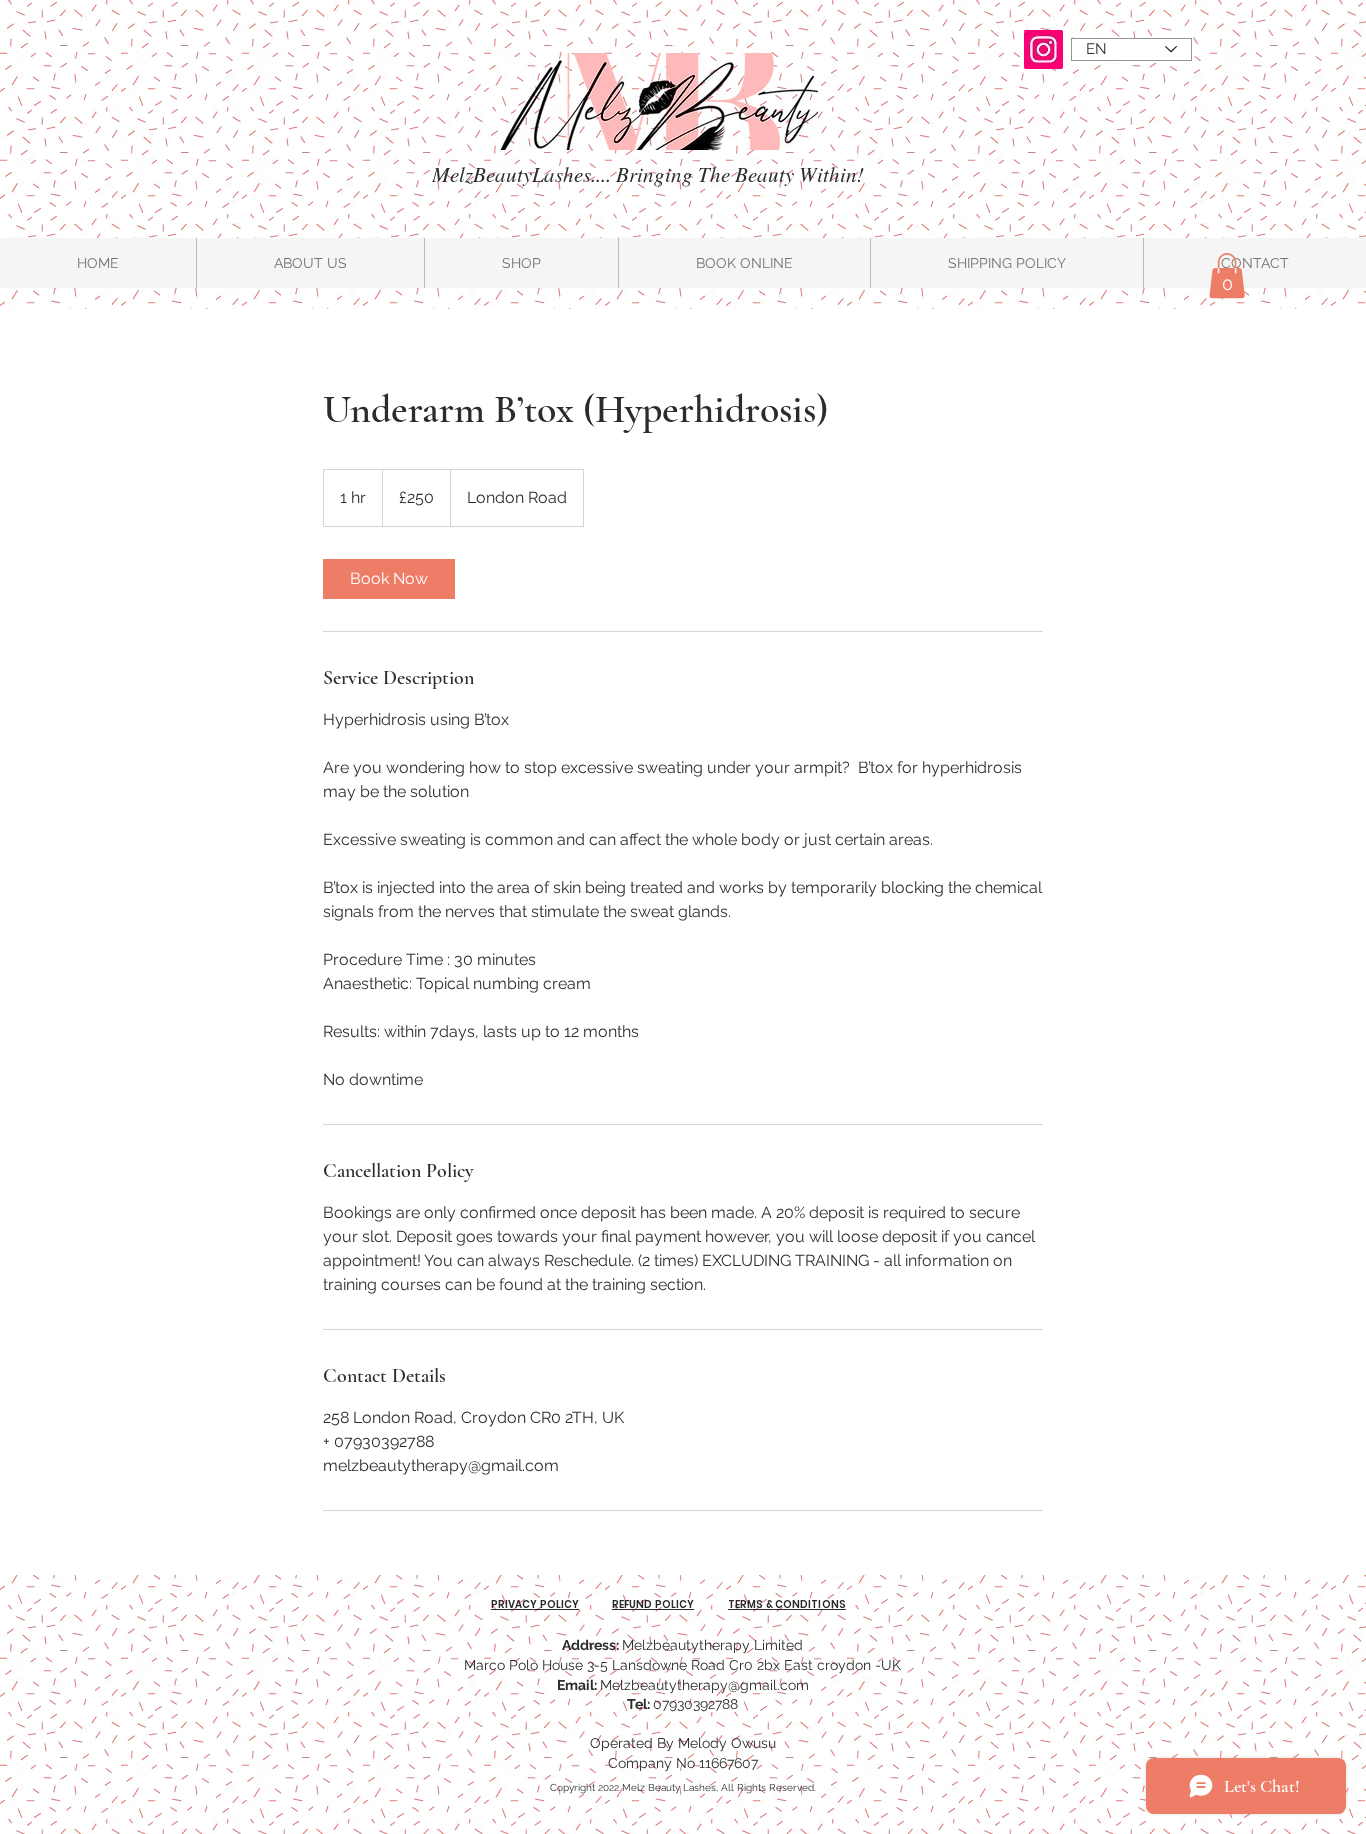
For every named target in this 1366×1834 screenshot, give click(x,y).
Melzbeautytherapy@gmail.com (704, 1685)
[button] (1227, 275)
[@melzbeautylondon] (1043, 49)
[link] (389, 579)
